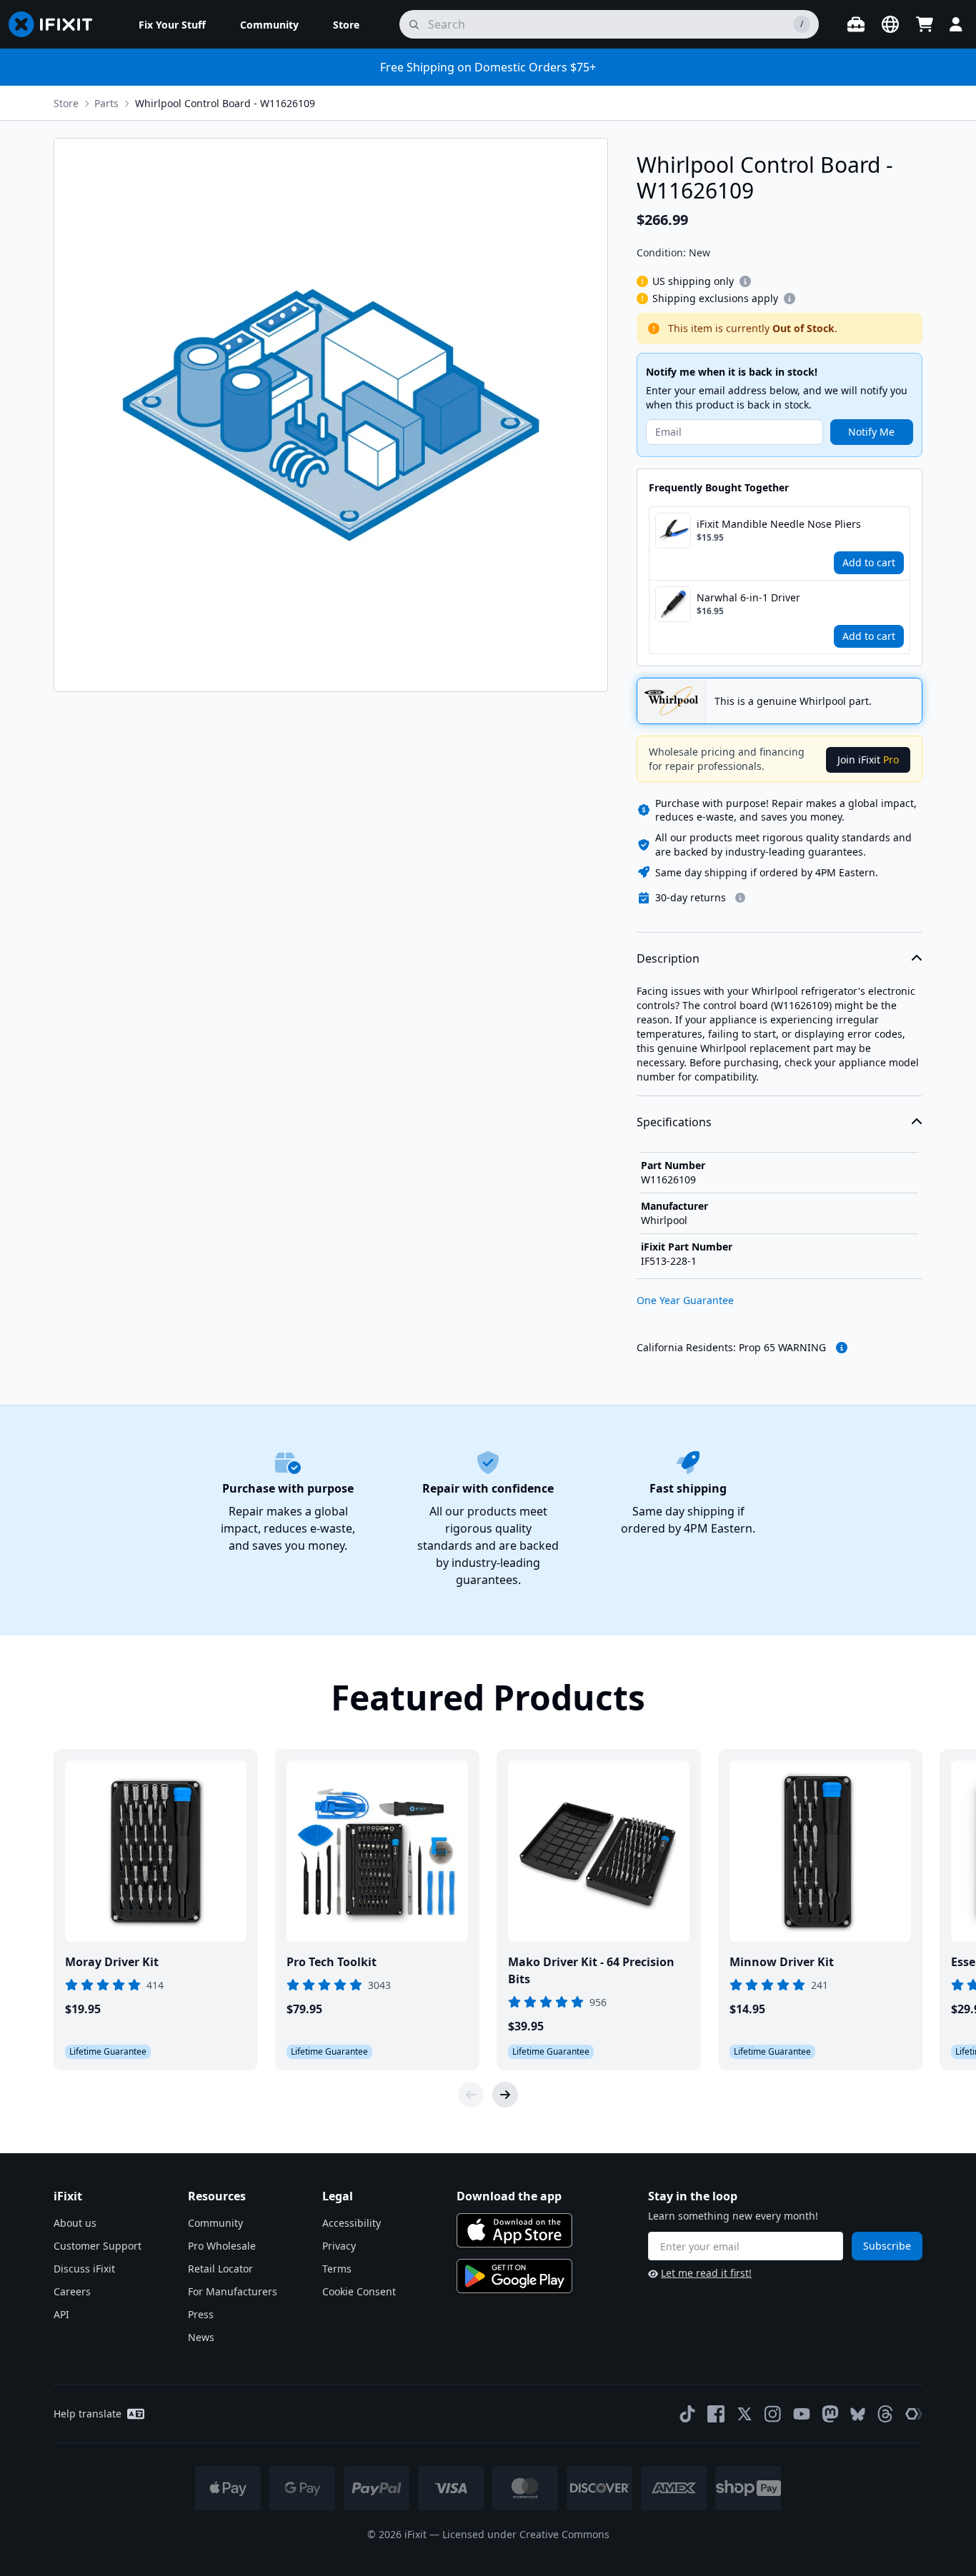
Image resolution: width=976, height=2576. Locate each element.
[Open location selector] (890, 24)
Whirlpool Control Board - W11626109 (225, 103)
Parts (106, 103)
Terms (337, 2269)
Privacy (339, 2246)
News (201, 2337)
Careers (72, 2291)
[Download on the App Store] (514, 2230)
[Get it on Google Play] (514, 2276)
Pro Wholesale (222, 2246)
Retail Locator (220, 2269)
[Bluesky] (858, 2414)
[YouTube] (802, 2414)
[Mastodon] (830, 2414)
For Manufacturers (233, 2291)
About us (75, 2223)
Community (215, 2223)
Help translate (88, 2414)
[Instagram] (773, 2414)
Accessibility (352, 2223)
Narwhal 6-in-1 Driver (748, 597)
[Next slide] (505, 2095)
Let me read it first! (706, 2273)
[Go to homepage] (56, 24)
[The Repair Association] (914, 2414)
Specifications (674, 1122)
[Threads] (885, 2414)
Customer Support (98, 2246)
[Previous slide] (471, 2095)
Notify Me (871, 432)
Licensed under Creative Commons (526, 2534)
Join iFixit (868, 760)
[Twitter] (745, 2414)
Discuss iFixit (84, 2269)
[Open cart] (925, 24)
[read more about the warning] (842, 1348)
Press (201, 2314)
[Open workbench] (856, 24)
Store (66, 103)
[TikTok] (687, 2414)
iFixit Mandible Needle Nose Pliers (779, 524)
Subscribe (887, 2246)
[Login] (956, 24)
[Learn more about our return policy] (740, 898)
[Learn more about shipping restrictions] (745, 281)
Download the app (509, 2196)
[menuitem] (172, 24)
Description (668, 958)
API (61, 2314)
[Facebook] (716, 2414)
